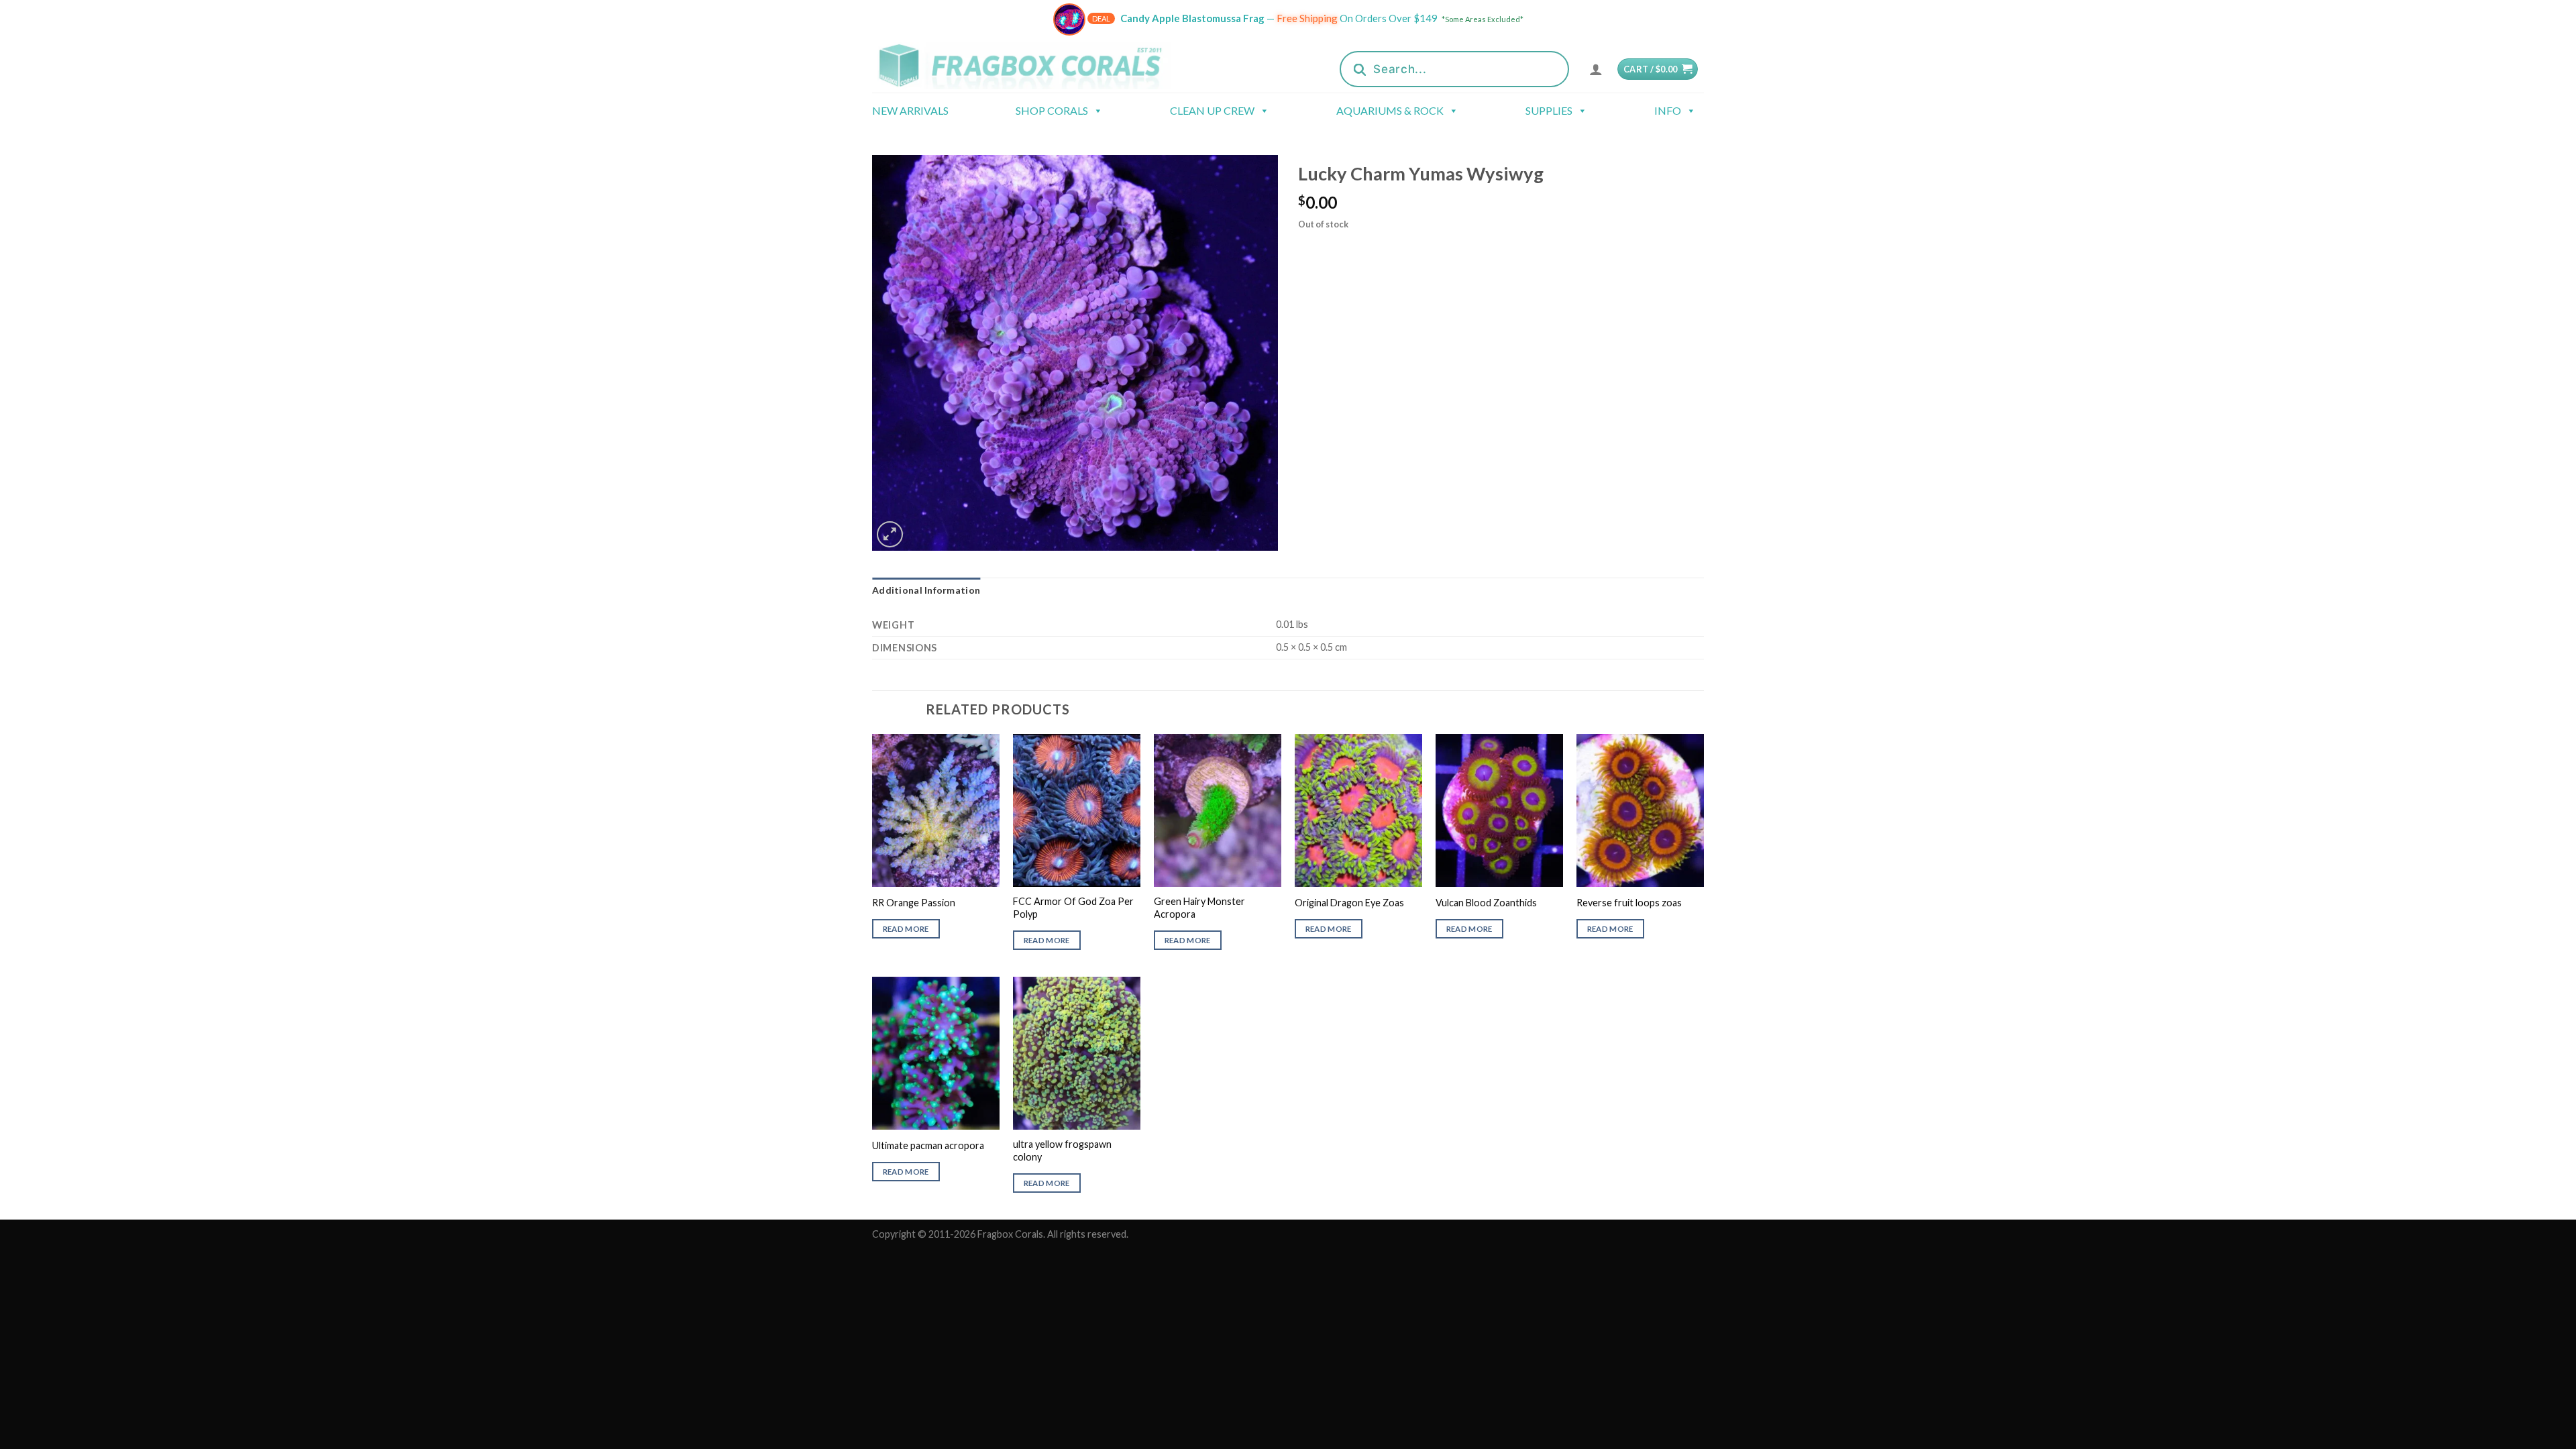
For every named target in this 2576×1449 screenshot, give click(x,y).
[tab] (926, 590)
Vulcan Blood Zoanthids (1486, 903)
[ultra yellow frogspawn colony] (1077, 1053)
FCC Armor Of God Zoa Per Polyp (1073, 908)
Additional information (926, 590)
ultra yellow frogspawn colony (1062, 1150)
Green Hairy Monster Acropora (1199, 908)
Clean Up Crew (1212, 110)
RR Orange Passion (914, 903)
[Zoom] (890, 534)
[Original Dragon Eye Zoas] (1358, 810)
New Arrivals (910, 110)
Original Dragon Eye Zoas (1349, 903)
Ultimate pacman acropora (928, 1145)
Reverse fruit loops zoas (1629, 903)
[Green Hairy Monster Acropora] (1218, 810)
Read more (906, 929)
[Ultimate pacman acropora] (936, 1053)
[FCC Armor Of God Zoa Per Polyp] (1077, 810)
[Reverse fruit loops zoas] (1640, 810)
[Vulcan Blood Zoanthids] (1499, 810)
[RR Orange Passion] (936, 810)
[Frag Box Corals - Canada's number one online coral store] (1038, 65)
